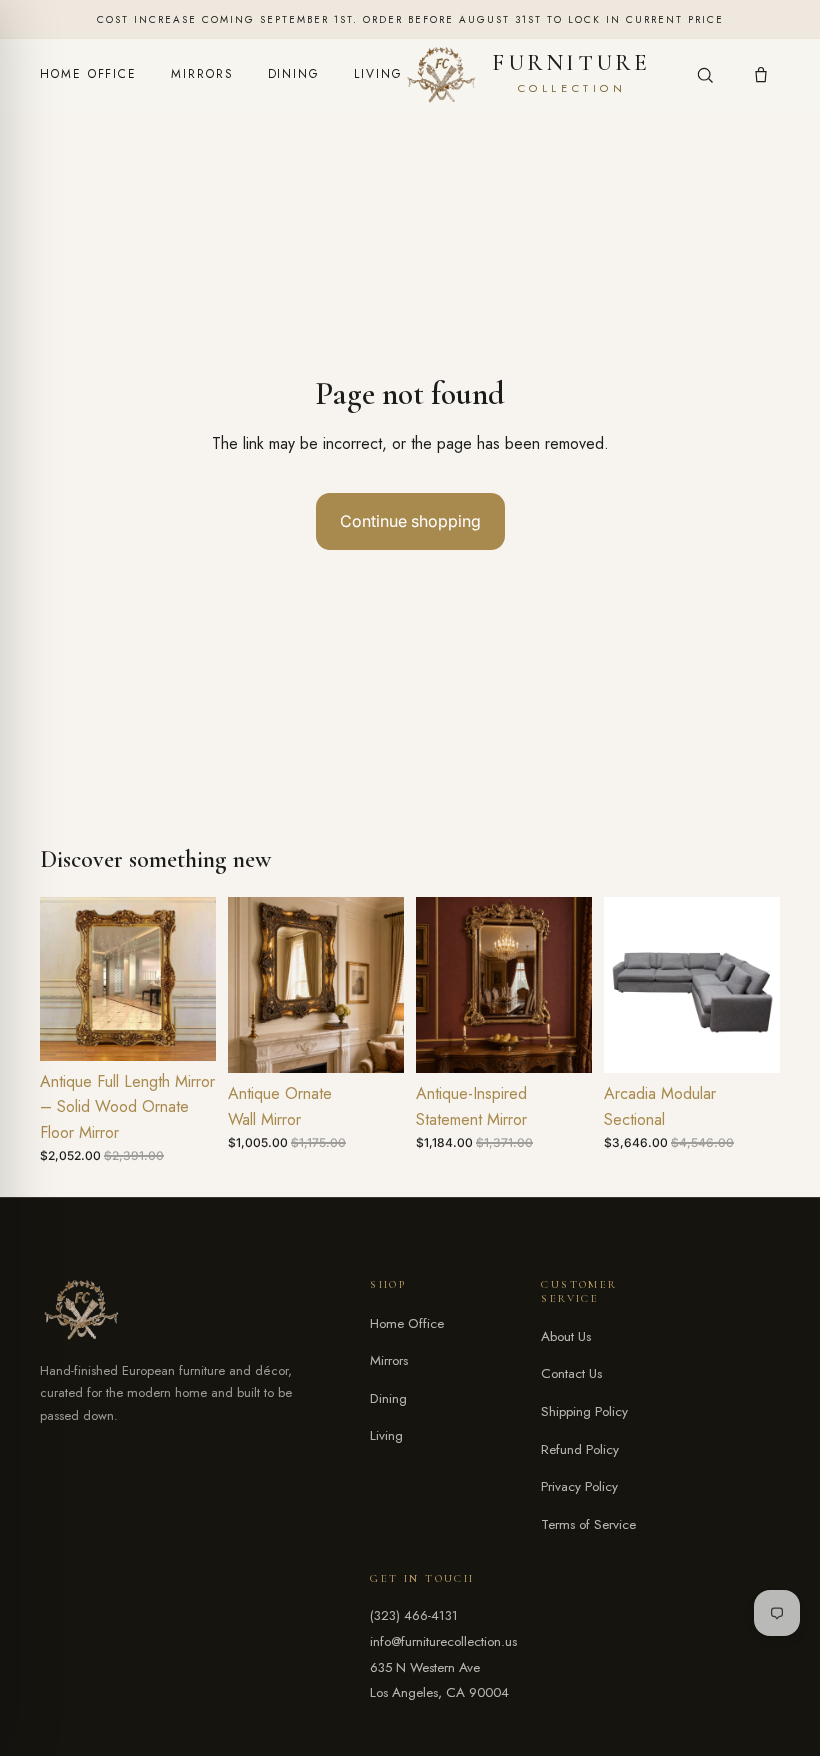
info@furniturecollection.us (443, 1641)
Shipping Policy (584, 1411)
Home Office (88, 74)
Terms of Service (588, 1524)
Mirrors (202, 74)
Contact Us (571, 1373)
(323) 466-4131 (414, 1615)
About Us (566, 1336)
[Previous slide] (62, 979)
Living (378, 74)
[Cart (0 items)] (761, 75)
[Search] (705, 75)
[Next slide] (194, 979)
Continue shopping (410, 521)
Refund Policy (580, 1449)
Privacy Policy (579, 1486)
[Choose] (373, 1042)
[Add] (185, 1030)
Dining (294, 74)
